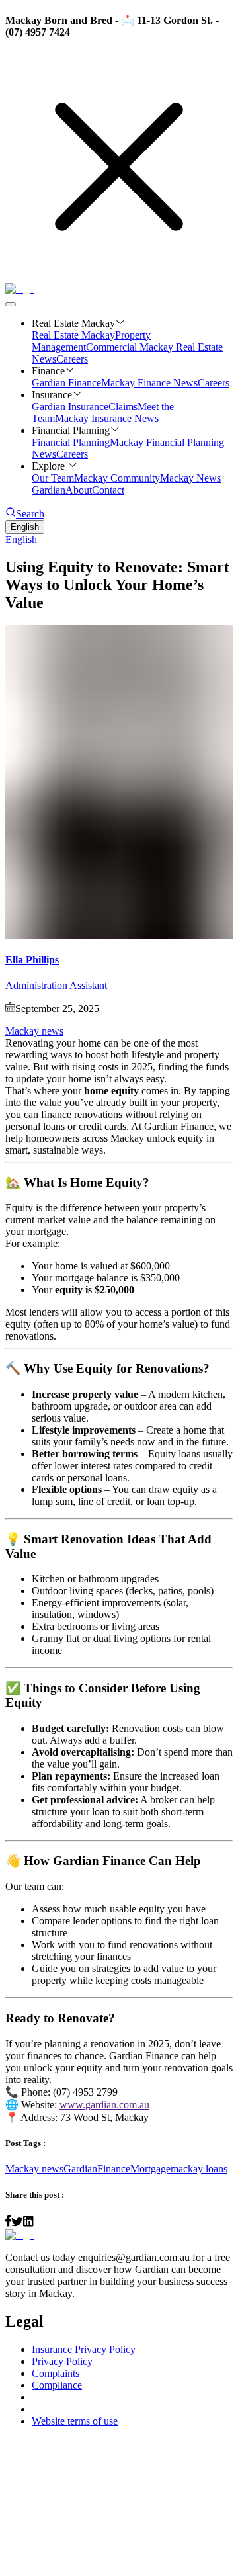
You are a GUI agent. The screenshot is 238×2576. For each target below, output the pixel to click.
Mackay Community (117, 478)
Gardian (80, 2169)
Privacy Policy (62, 2361)
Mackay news (34, 1031)
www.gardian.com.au (104, 2105)
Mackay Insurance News (107, 418)
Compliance (57, 2385)
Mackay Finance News (149, 383)
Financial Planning (71, 442)
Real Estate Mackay (73, 335)
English (25, 527)
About (79, 490)
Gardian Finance (66, 383)
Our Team (53, 478)
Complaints (56, 2373)
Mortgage (150, 2169)
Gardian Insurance (70, 407)
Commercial (113, 347)
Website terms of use (75, 2421)
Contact (108, 490)
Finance (114, 2169)
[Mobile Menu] (11, 304)
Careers (72, 359)
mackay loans (199, 2169)
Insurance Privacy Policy (84, 2349)
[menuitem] (119, 540)
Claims (123, 407)
